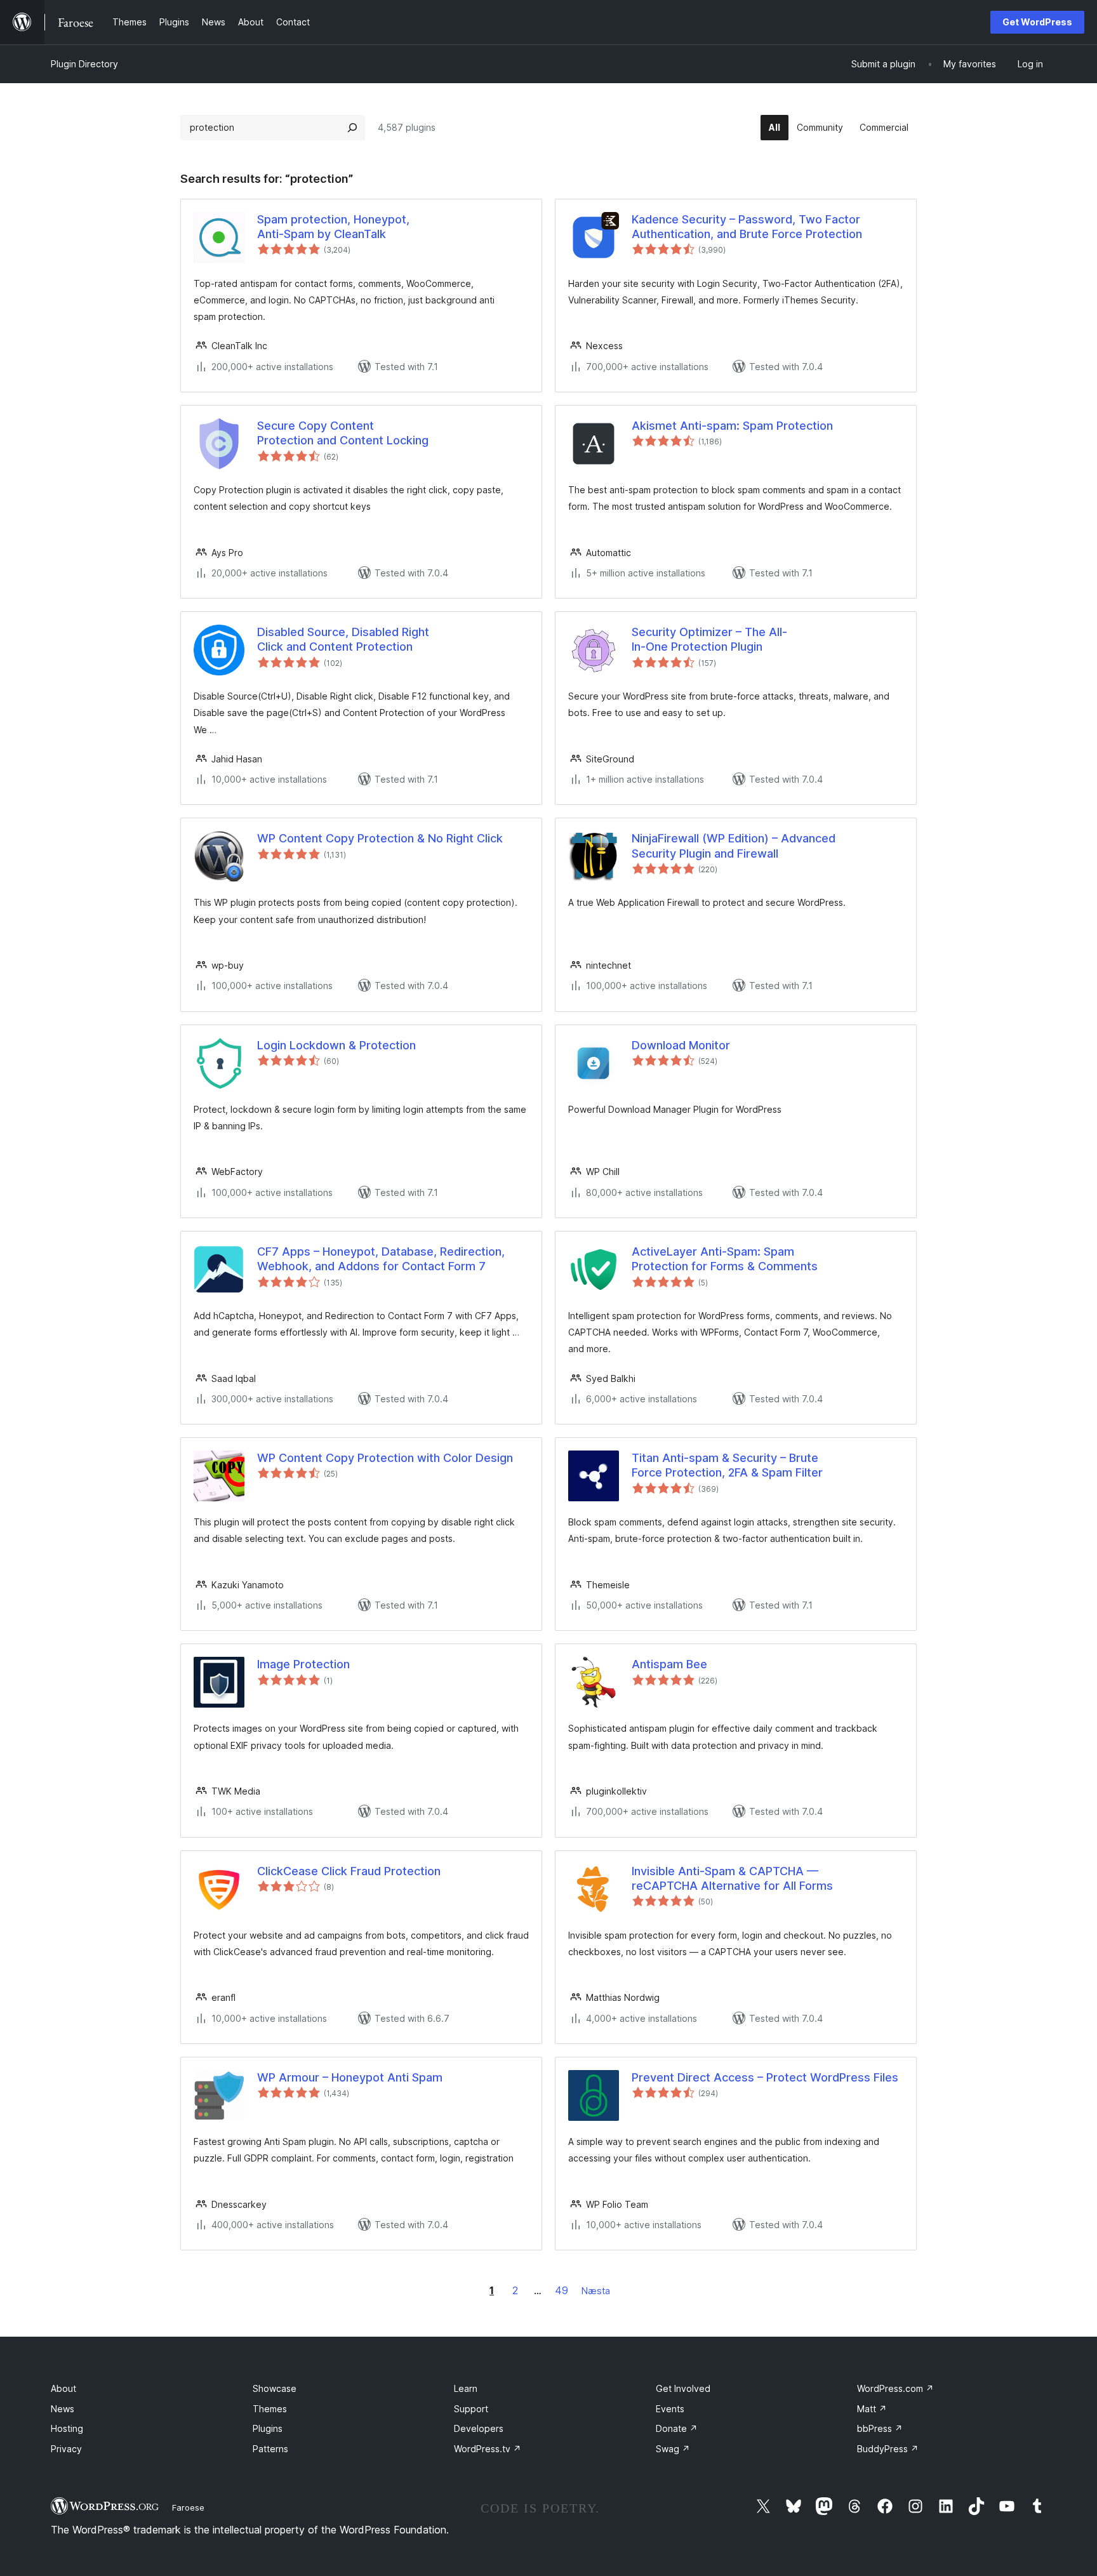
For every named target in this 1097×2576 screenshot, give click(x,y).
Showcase (275, 2388)
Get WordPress (1037, 22)
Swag (673, 2449)
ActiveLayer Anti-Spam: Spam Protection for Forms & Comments (725, 1259)
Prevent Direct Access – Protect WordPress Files (765, 2077)
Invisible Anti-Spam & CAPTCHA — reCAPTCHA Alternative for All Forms (732, 1878)
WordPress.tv (488, 2449)
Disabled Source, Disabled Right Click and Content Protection (343, 639)
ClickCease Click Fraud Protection (349, 1871)
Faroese (188, 2507)
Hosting (67, 2428)
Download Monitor (681, 1045)
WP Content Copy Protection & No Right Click (380, 838)
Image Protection (303, 1664)
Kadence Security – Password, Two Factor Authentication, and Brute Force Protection (747, 227)
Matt (872, 2409)
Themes (270, 2409)
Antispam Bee (669, 1664)
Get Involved (683, 2388)
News (63, 2409)
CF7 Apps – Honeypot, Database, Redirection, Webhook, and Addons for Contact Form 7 (381, 1259)
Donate (677, 2428)
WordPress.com (895, 2388)
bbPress (880, 2428)
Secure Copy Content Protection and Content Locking (343, 433)
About (63, 2388)
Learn (466, 2388)
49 (562, 2290)
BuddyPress (888, 2449)
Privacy (66, 2449)
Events (670, 2409)
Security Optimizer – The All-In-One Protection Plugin (709, 639)
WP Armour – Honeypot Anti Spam (350, 2077)
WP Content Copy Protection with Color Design (385, 1458)
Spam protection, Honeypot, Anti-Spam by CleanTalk (333, 227)
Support (471, 2409)
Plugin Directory (84, 64)
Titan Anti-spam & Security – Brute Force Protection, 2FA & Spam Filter (727, 1465)
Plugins (268, 2428)
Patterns (270, 2449)
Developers (479, 2428)
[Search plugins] (352, 128)
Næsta (596, 2291)
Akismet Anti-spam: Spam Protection (732, 426)
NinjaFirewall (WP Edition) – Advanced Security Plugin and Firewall (734, 846)
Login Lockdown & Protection (336, 1045)
